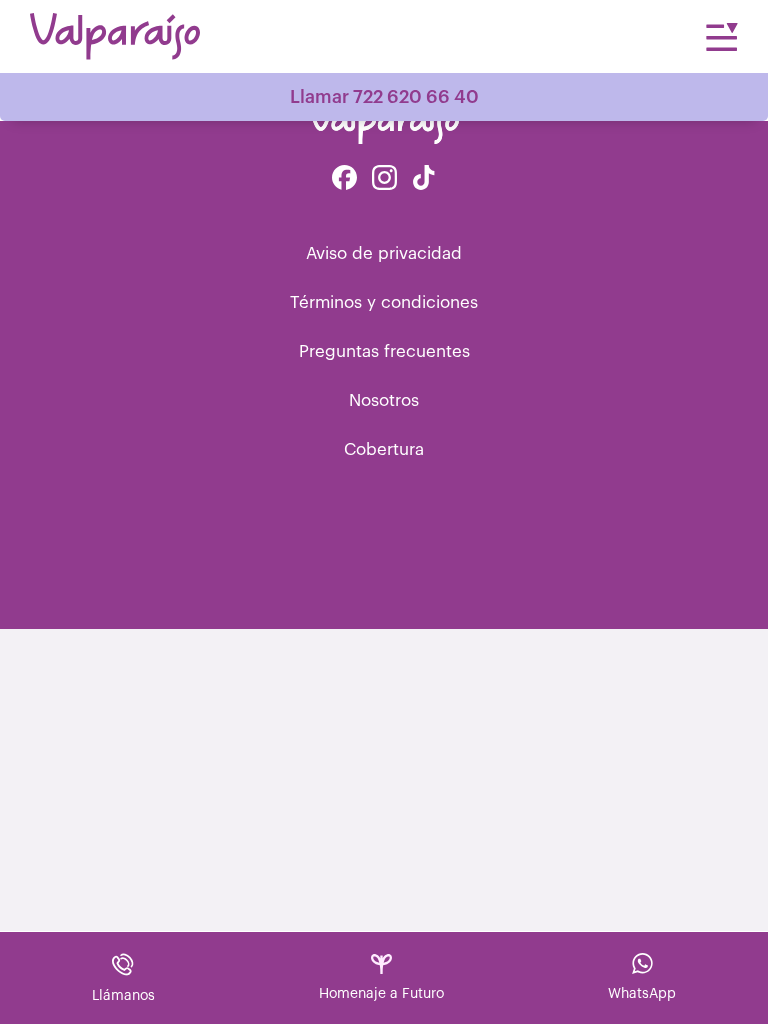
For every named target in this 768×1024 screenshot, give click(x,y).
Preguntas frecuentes (384, 351)
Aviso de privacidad (384, 253)
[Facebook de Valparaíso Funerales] (344, 179)
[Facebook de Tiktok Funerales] (424, 179)
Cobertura (384, 449)
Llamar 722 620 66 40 (384, 97)
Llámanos (123, 996)
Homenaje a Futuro (381, 994)
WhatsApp (642, 994)
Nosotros (384, 400)
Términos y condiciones (384, 302)
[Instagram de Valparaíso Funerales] (384, 179)
